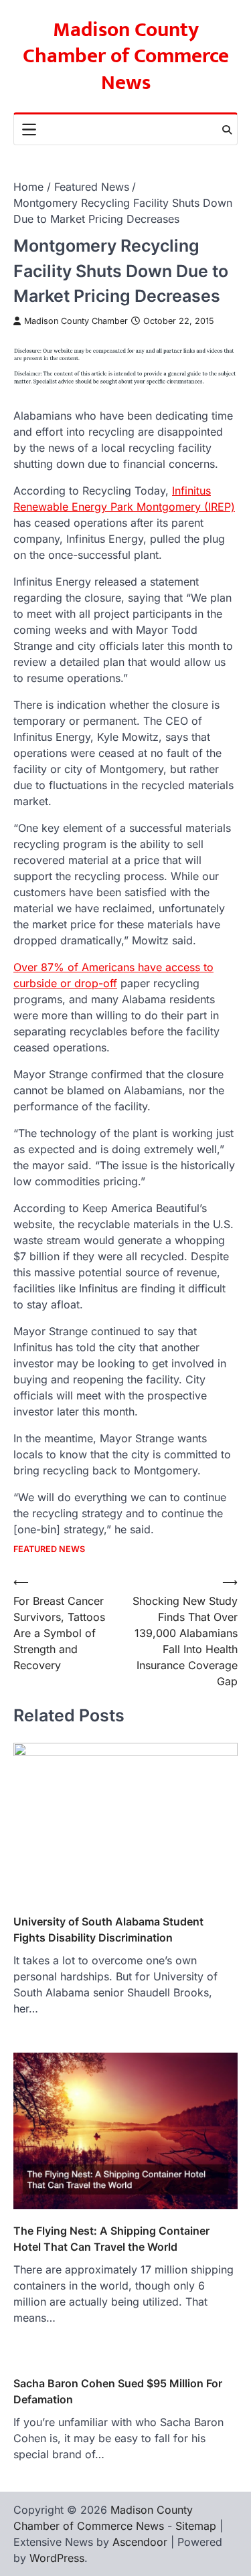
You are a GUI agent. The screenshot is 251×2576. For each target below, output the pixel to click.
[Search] (227, 130)
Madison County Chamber (76, 321)
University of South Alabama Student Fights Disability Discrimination (108, 1929)
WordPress (57, 2558)
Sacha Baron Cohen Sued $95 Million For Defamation (118, 2391)
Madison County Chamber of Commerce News (126, 57)
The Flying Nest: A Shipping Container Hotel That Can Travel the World (111, 2239)
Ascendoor (140, 2542)
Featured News (49, 1549)
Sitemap (196, 2526)
